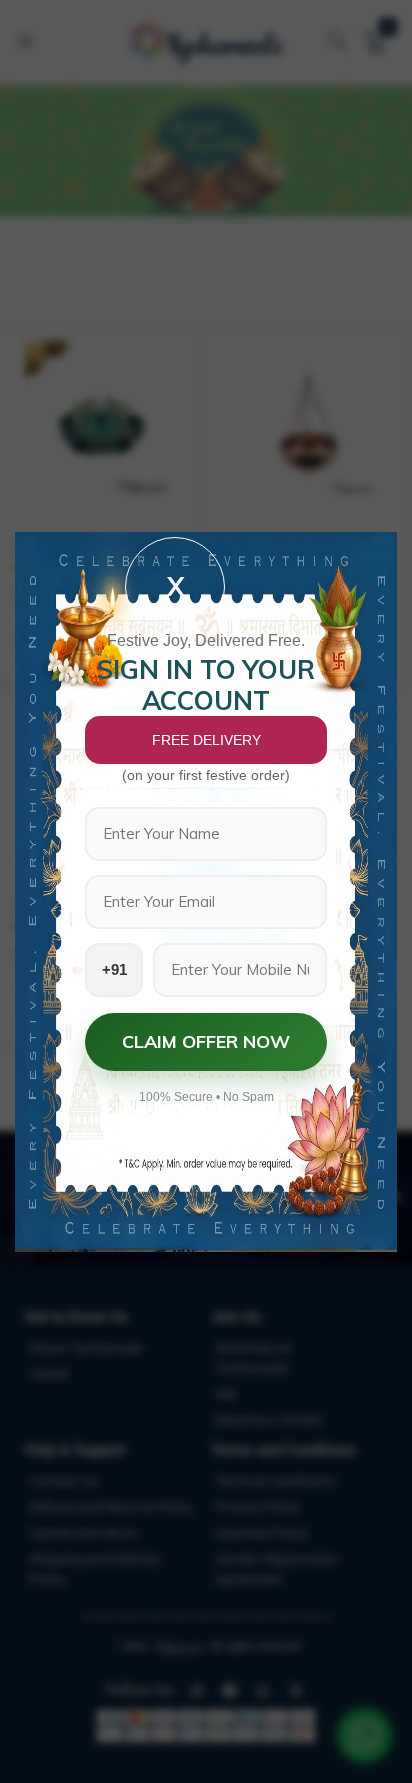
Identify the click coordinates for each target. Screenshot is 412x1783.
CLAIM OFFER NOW (206, 1041)
